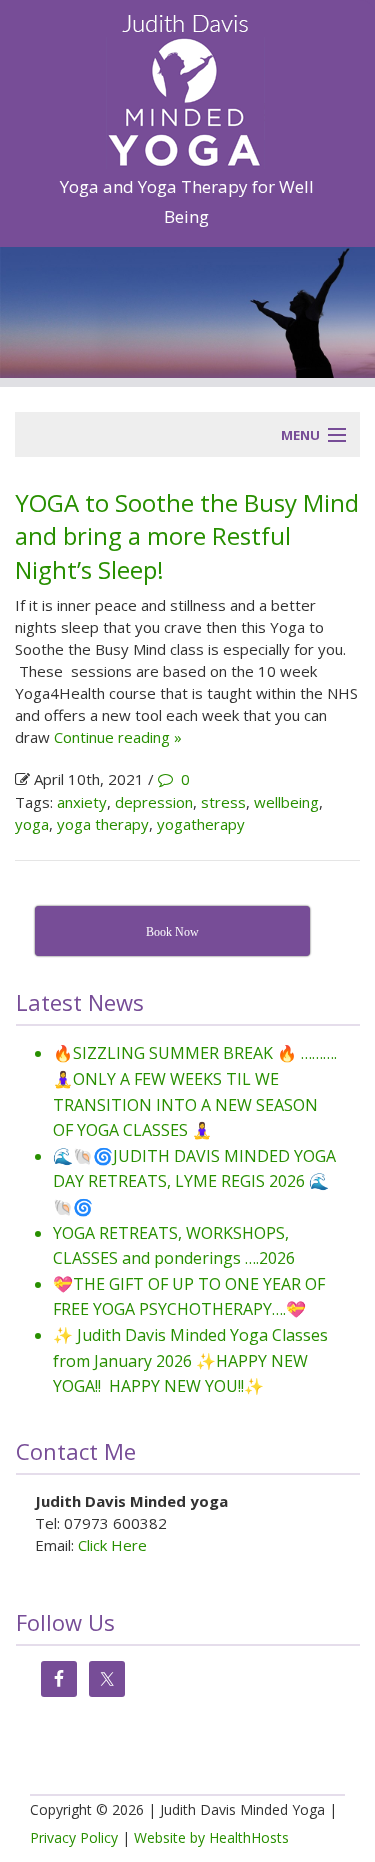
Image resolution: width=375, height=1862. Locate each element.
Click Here (112, 1545)
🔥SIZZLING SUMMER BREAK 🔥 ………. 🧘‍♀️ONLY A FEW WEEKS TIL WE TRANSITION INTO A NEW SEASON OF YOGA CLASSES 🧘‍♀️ (195, 1091)
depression (154, 802)
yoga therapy (103, 824)
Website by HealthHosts (211, 1837)
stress (223, 802)
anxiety (82, 802)
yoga (32, 824)
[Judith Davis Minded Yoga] (185, 84)
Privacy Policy (74, 1837)
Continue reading (118, 737)
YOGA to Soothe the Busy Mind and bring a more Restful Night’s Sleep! (187, 536)
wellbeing (286, 802)
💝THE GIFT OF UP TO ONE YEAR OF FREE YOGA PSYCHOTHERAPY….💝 (189, 1297)
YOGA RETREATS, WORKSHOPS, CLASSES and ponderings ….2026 (174, 1246)
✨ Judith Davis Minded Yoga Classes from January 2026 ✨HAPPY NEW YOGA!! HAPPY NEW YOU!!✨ (190, 1360)
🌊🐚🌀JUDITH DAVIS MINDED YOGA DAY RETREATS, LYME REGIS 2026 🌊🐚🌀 (194, 1181)
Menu (300, 435)
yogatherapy (201, 824)
